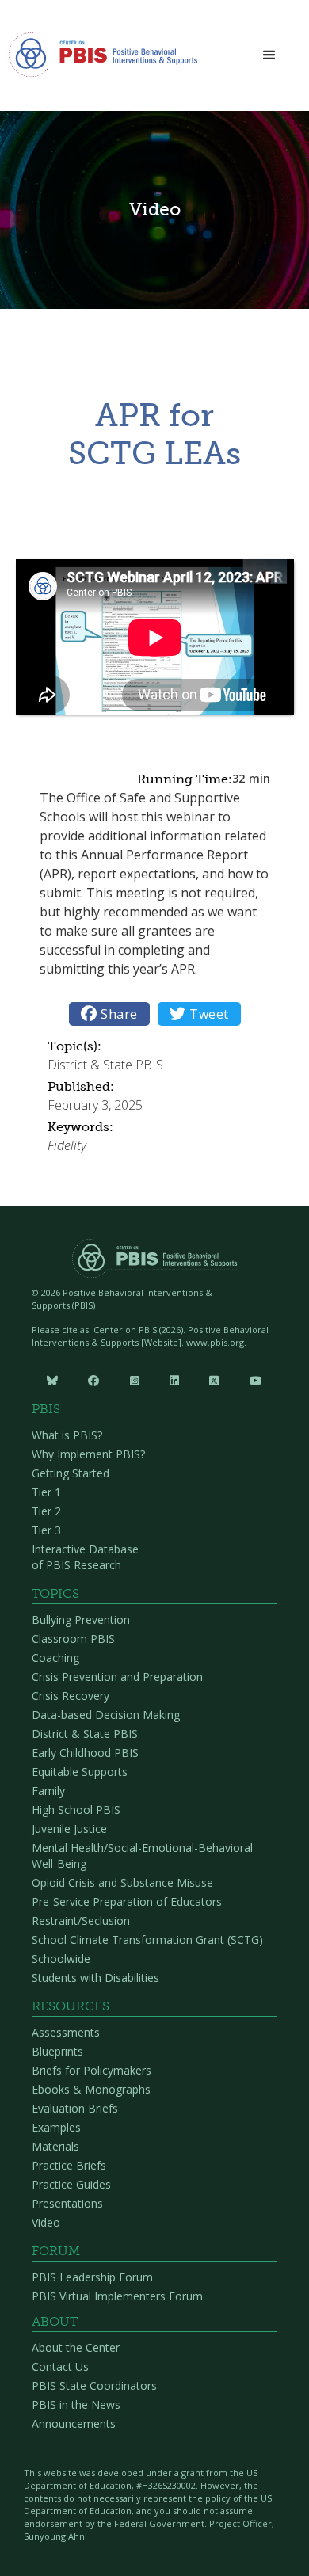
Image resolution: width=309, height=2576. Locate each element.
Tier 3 (46, 1530)
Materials (55, 2146)
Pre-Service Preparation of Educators (127, 1902)
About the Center (76, 2347)
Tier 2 (46, 1511)
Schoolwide (61, 1959)
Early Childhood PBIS (85, 1753)
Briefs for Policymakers (92, 2070)
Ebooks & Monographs (91, 2089)
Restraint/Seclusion (81, 1921)
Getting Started (71, 1473)
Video (46, 2222)
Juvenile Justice (69, 1829)
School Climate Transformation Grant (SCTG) (147, 1940)
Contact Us (60, 2366)
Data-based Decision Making (106, 1715)
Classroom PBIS (73, 1639)
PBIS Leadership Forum (92, 2277)
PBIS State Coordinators (94, 2385)
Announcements (74, 2424)
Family (48, 1791)
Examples (56, 2127)
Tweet (199, 1014)
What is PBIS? (67, 1435)
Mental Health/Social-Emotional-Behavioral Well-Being (142, 1856)
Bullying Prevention (81, 1620)
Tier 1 (46, 1492)
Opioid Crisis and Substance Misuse (122, 1882)
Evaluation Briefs (75, 2108)
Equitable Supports (80, 1772)
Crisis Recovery (71, 1696)
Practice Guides (71, 2184)
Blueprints (57, 2051)
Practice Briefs (69, 2165)
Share (109, 1014)
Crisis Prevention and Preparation (117, 1677)
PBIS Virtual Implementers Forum (117, 2296)
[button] (269, 56)
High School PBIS (76, 1810)
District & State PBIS (85, 1734)
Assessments (66, 2032)
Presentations (67, 2203)
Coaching (55, 1658)
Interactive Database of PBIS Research (85, 1557)
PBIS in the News (76, 2405)
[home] (103, 59)
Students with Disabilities (95, 1978)
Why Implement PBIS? (88, 1454)
